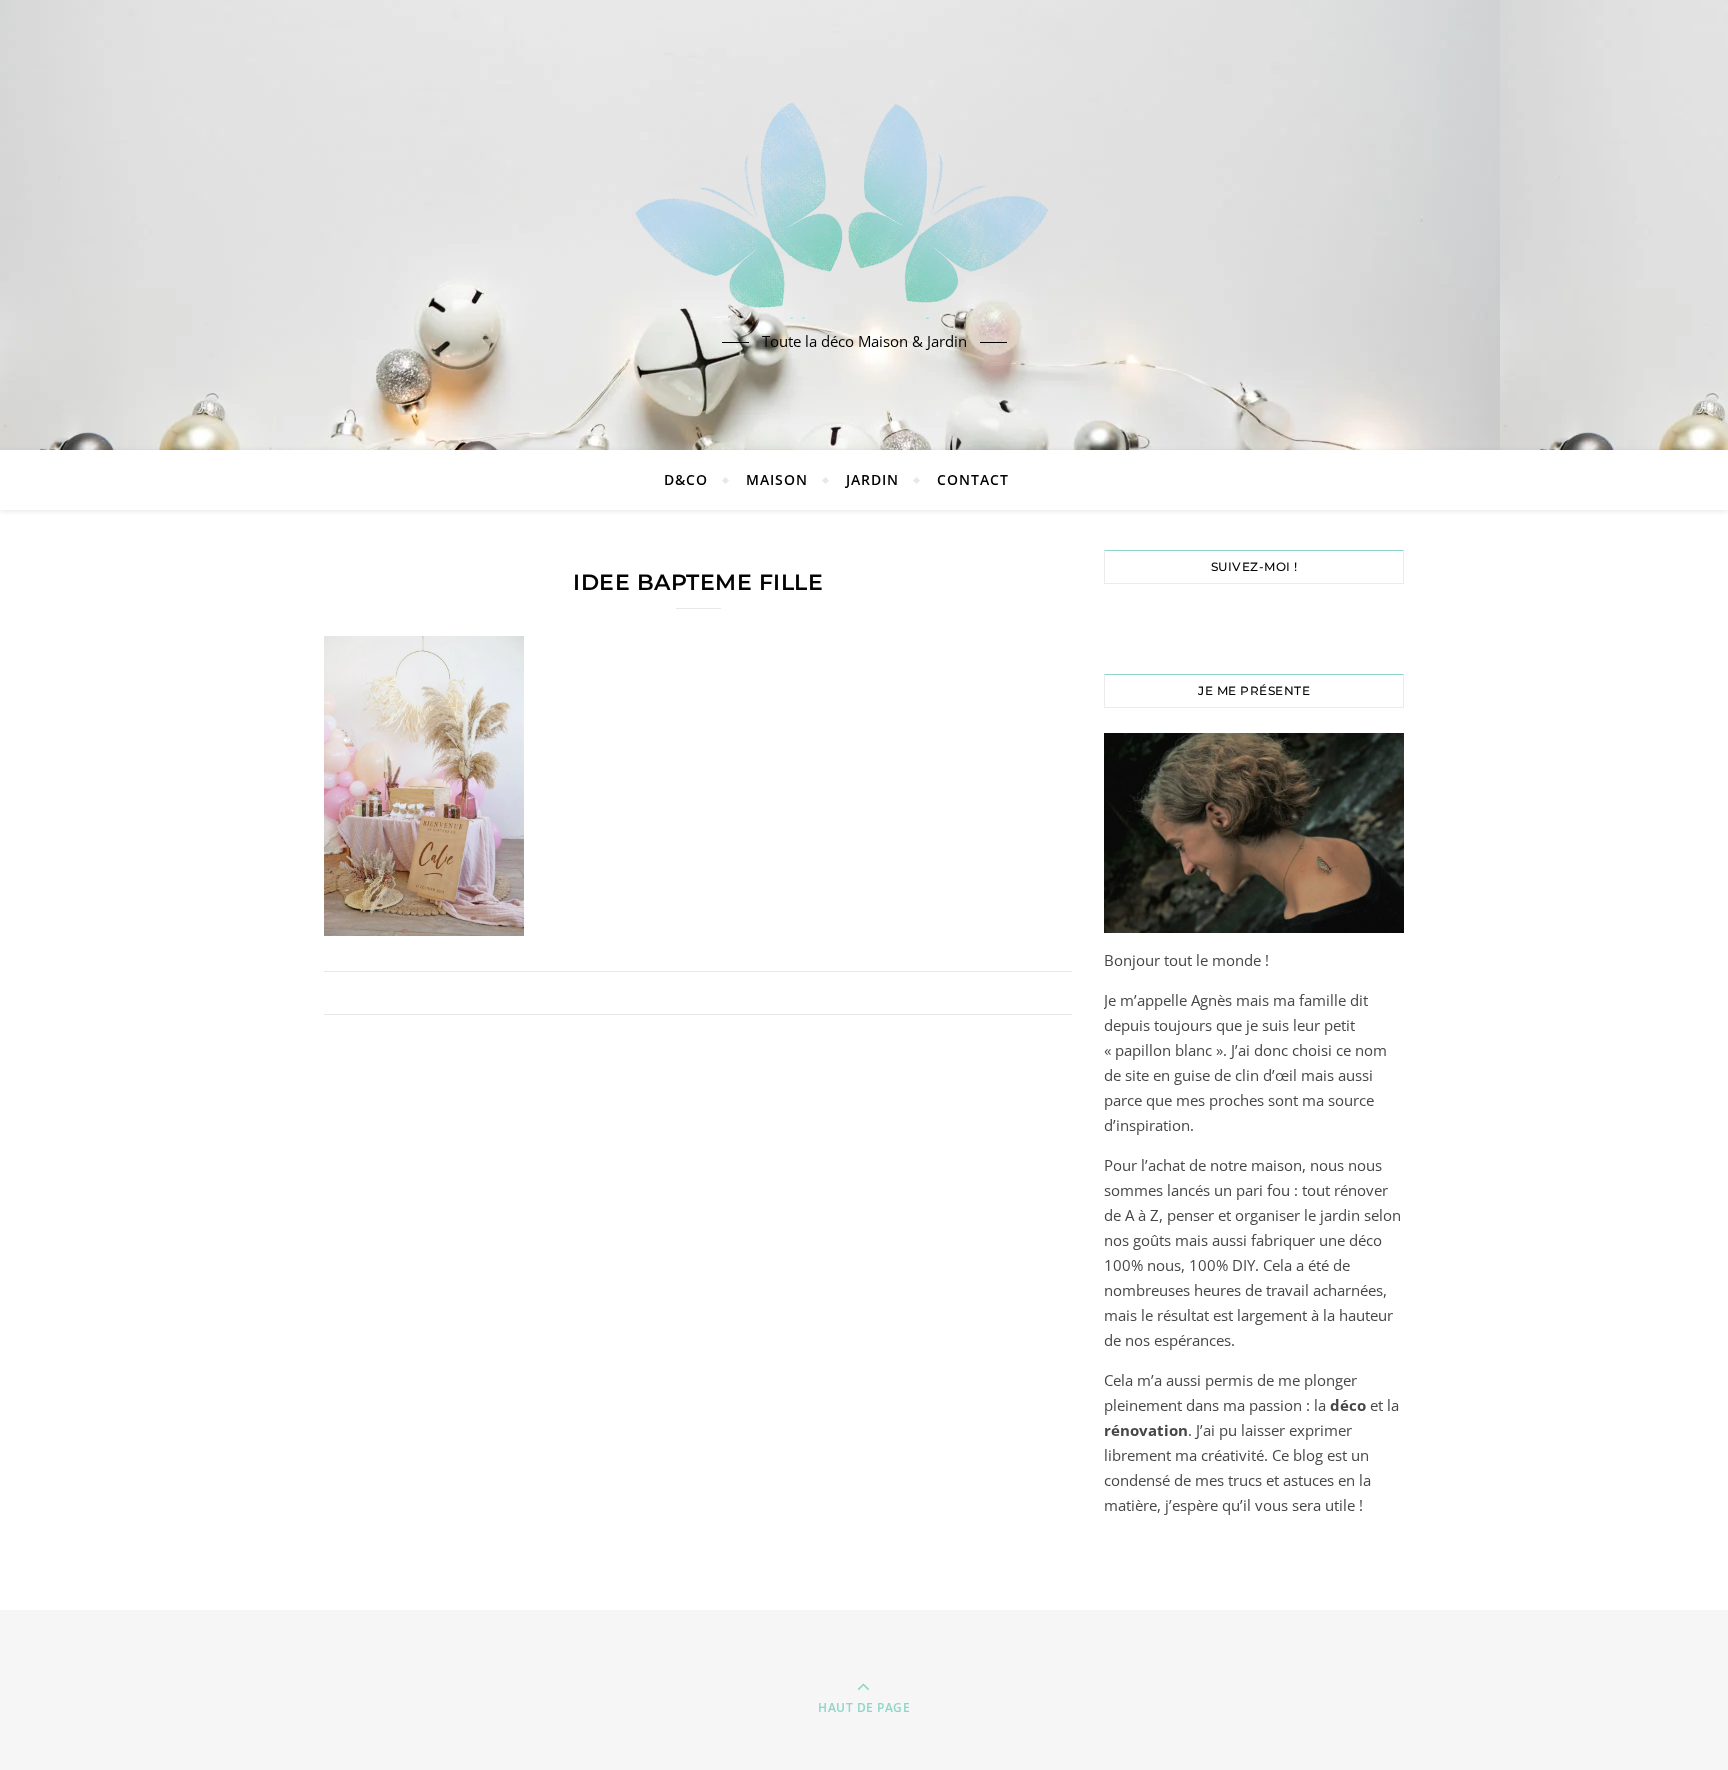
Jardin (872, 479)
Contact (973, 479)
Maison (777, 479)
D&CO (686, 479)
